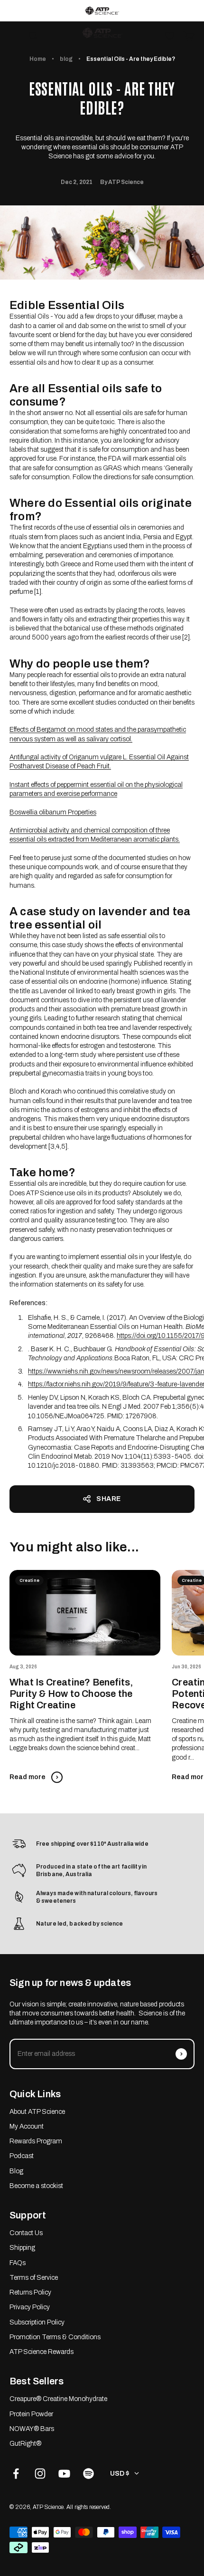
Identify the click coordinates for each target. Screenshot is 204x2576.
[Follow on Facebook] (16, 2474)
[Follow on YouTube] (64, 2474)
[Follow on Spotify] (88, 2474)
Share (109, 1499)
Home (38, 59)
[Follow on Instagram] (40, 2474)
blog (66, 59)
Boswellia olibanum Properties (53, 812)
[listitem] (102, 11)
